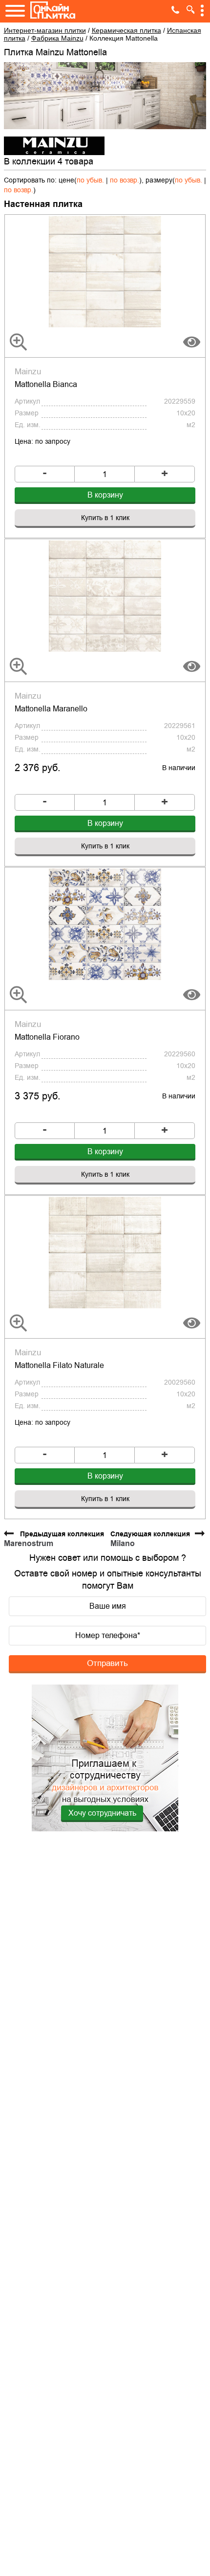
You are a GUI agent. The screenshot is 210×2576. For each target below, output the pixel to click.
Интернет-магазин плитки (45, 30)
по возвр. (125, 180)
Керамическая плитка (126, 30)
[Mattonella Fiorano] (105, 924)
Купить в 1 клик (105, 518)
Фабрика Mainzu (57, 38)
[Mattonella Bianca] (105, 271)
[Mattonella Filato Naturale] (105, 1252)
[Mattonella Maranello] (105, 595)
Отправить (107, 1663)
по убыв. (90, 180)
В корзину (105, 495)
